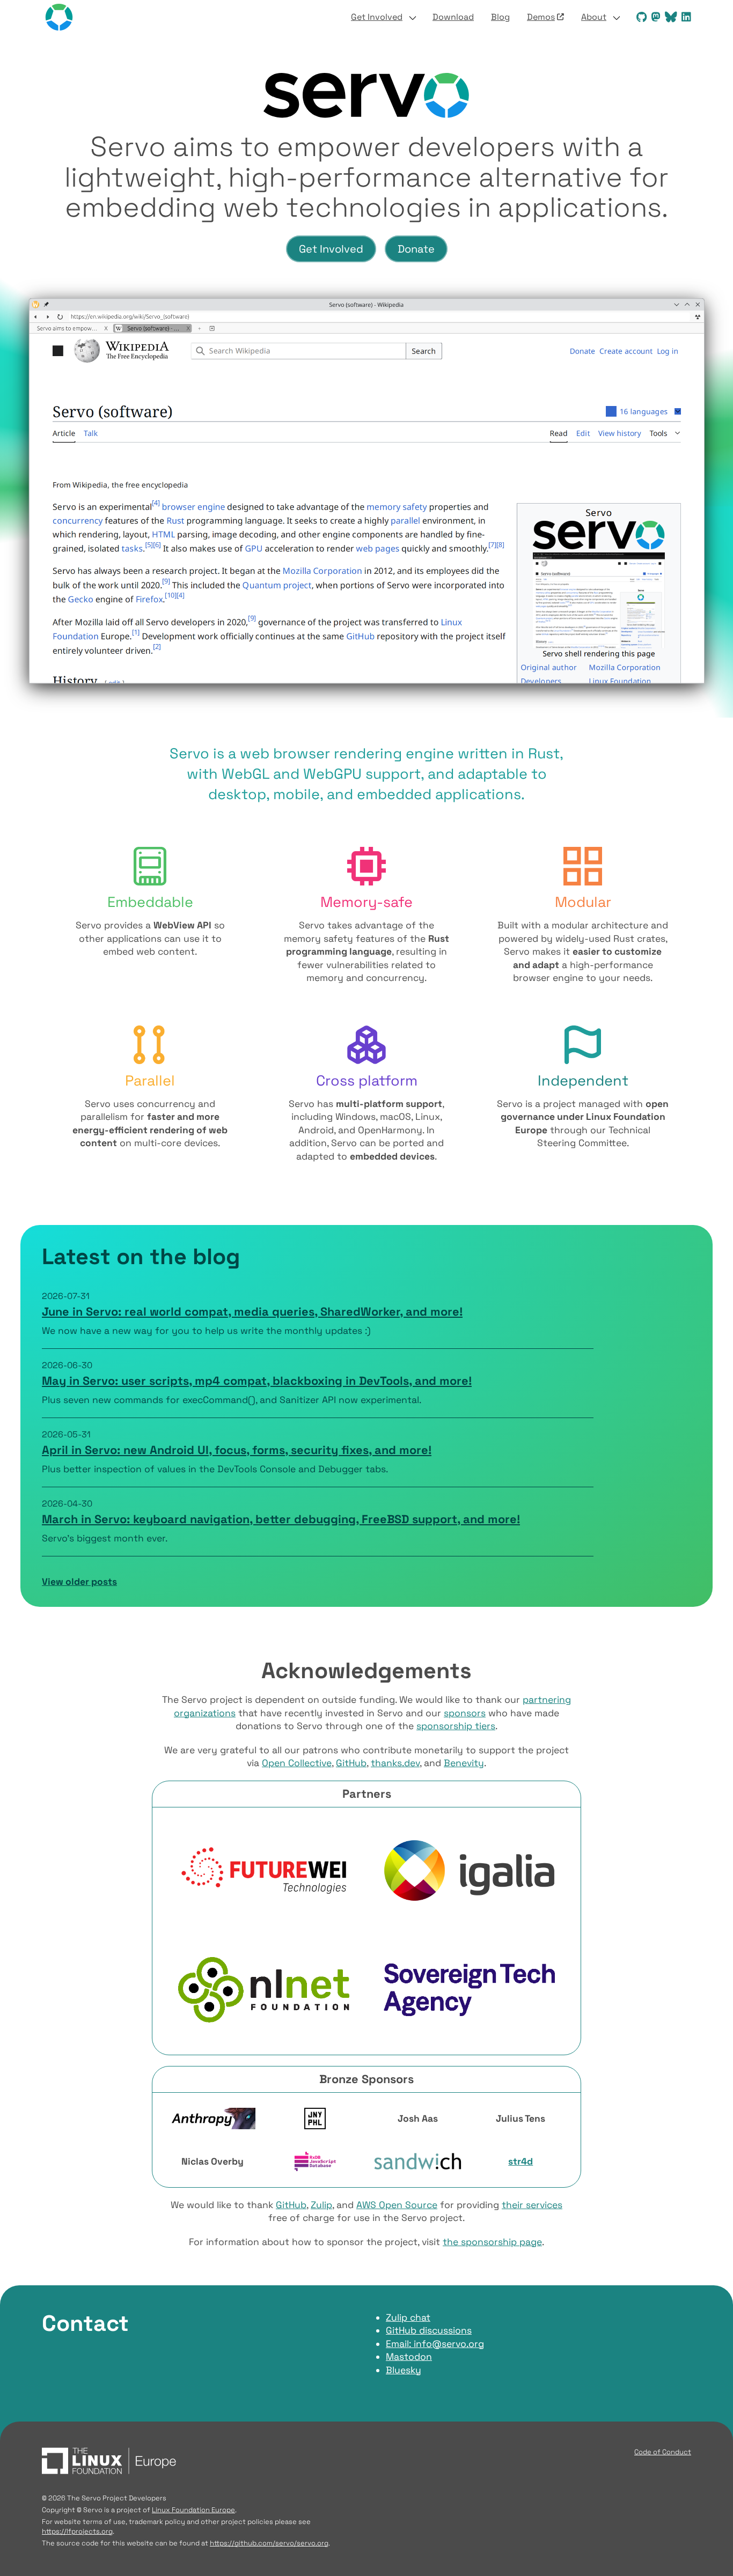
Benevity (464, 1763)
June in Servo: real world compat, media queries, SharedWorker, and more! (252, 1312)
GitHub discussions (429, 2330)
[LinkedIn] (684, 17)
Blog (500, 17)
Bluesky (404, 2370)
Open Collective (297, 1763)
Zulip (321, 2205)
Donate (416, 249)
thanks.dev (395, 1763)
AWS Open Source (397, 2205)
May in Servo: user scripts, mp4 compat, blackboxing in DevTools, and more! (257, 1381)
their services (532, 2205)
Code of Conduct (663, 2452)
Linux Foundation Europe (193, 2510)
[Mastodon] (654, 17)
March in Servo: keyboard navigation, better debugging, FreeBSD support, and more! (281, 1519)
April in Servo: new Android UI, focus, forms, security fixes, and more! (237, 1450)
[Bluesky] (669, 17)
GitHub (351, 1763)
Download (453, 17)
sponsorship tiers (456, 1726)
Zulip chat (408, 2317)
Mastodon (409, 2357)
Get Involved (377, 17)
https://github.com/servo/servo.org (269, 2543)
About (594, 17)
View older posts (79, 1582)
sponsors (465, 1713)
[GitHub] (639, 17)
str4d (521, 2161)
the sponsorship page (492, 2242)
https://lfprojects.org (77, 2531)
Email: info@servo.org (435, 2344)
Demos (541, 17)
